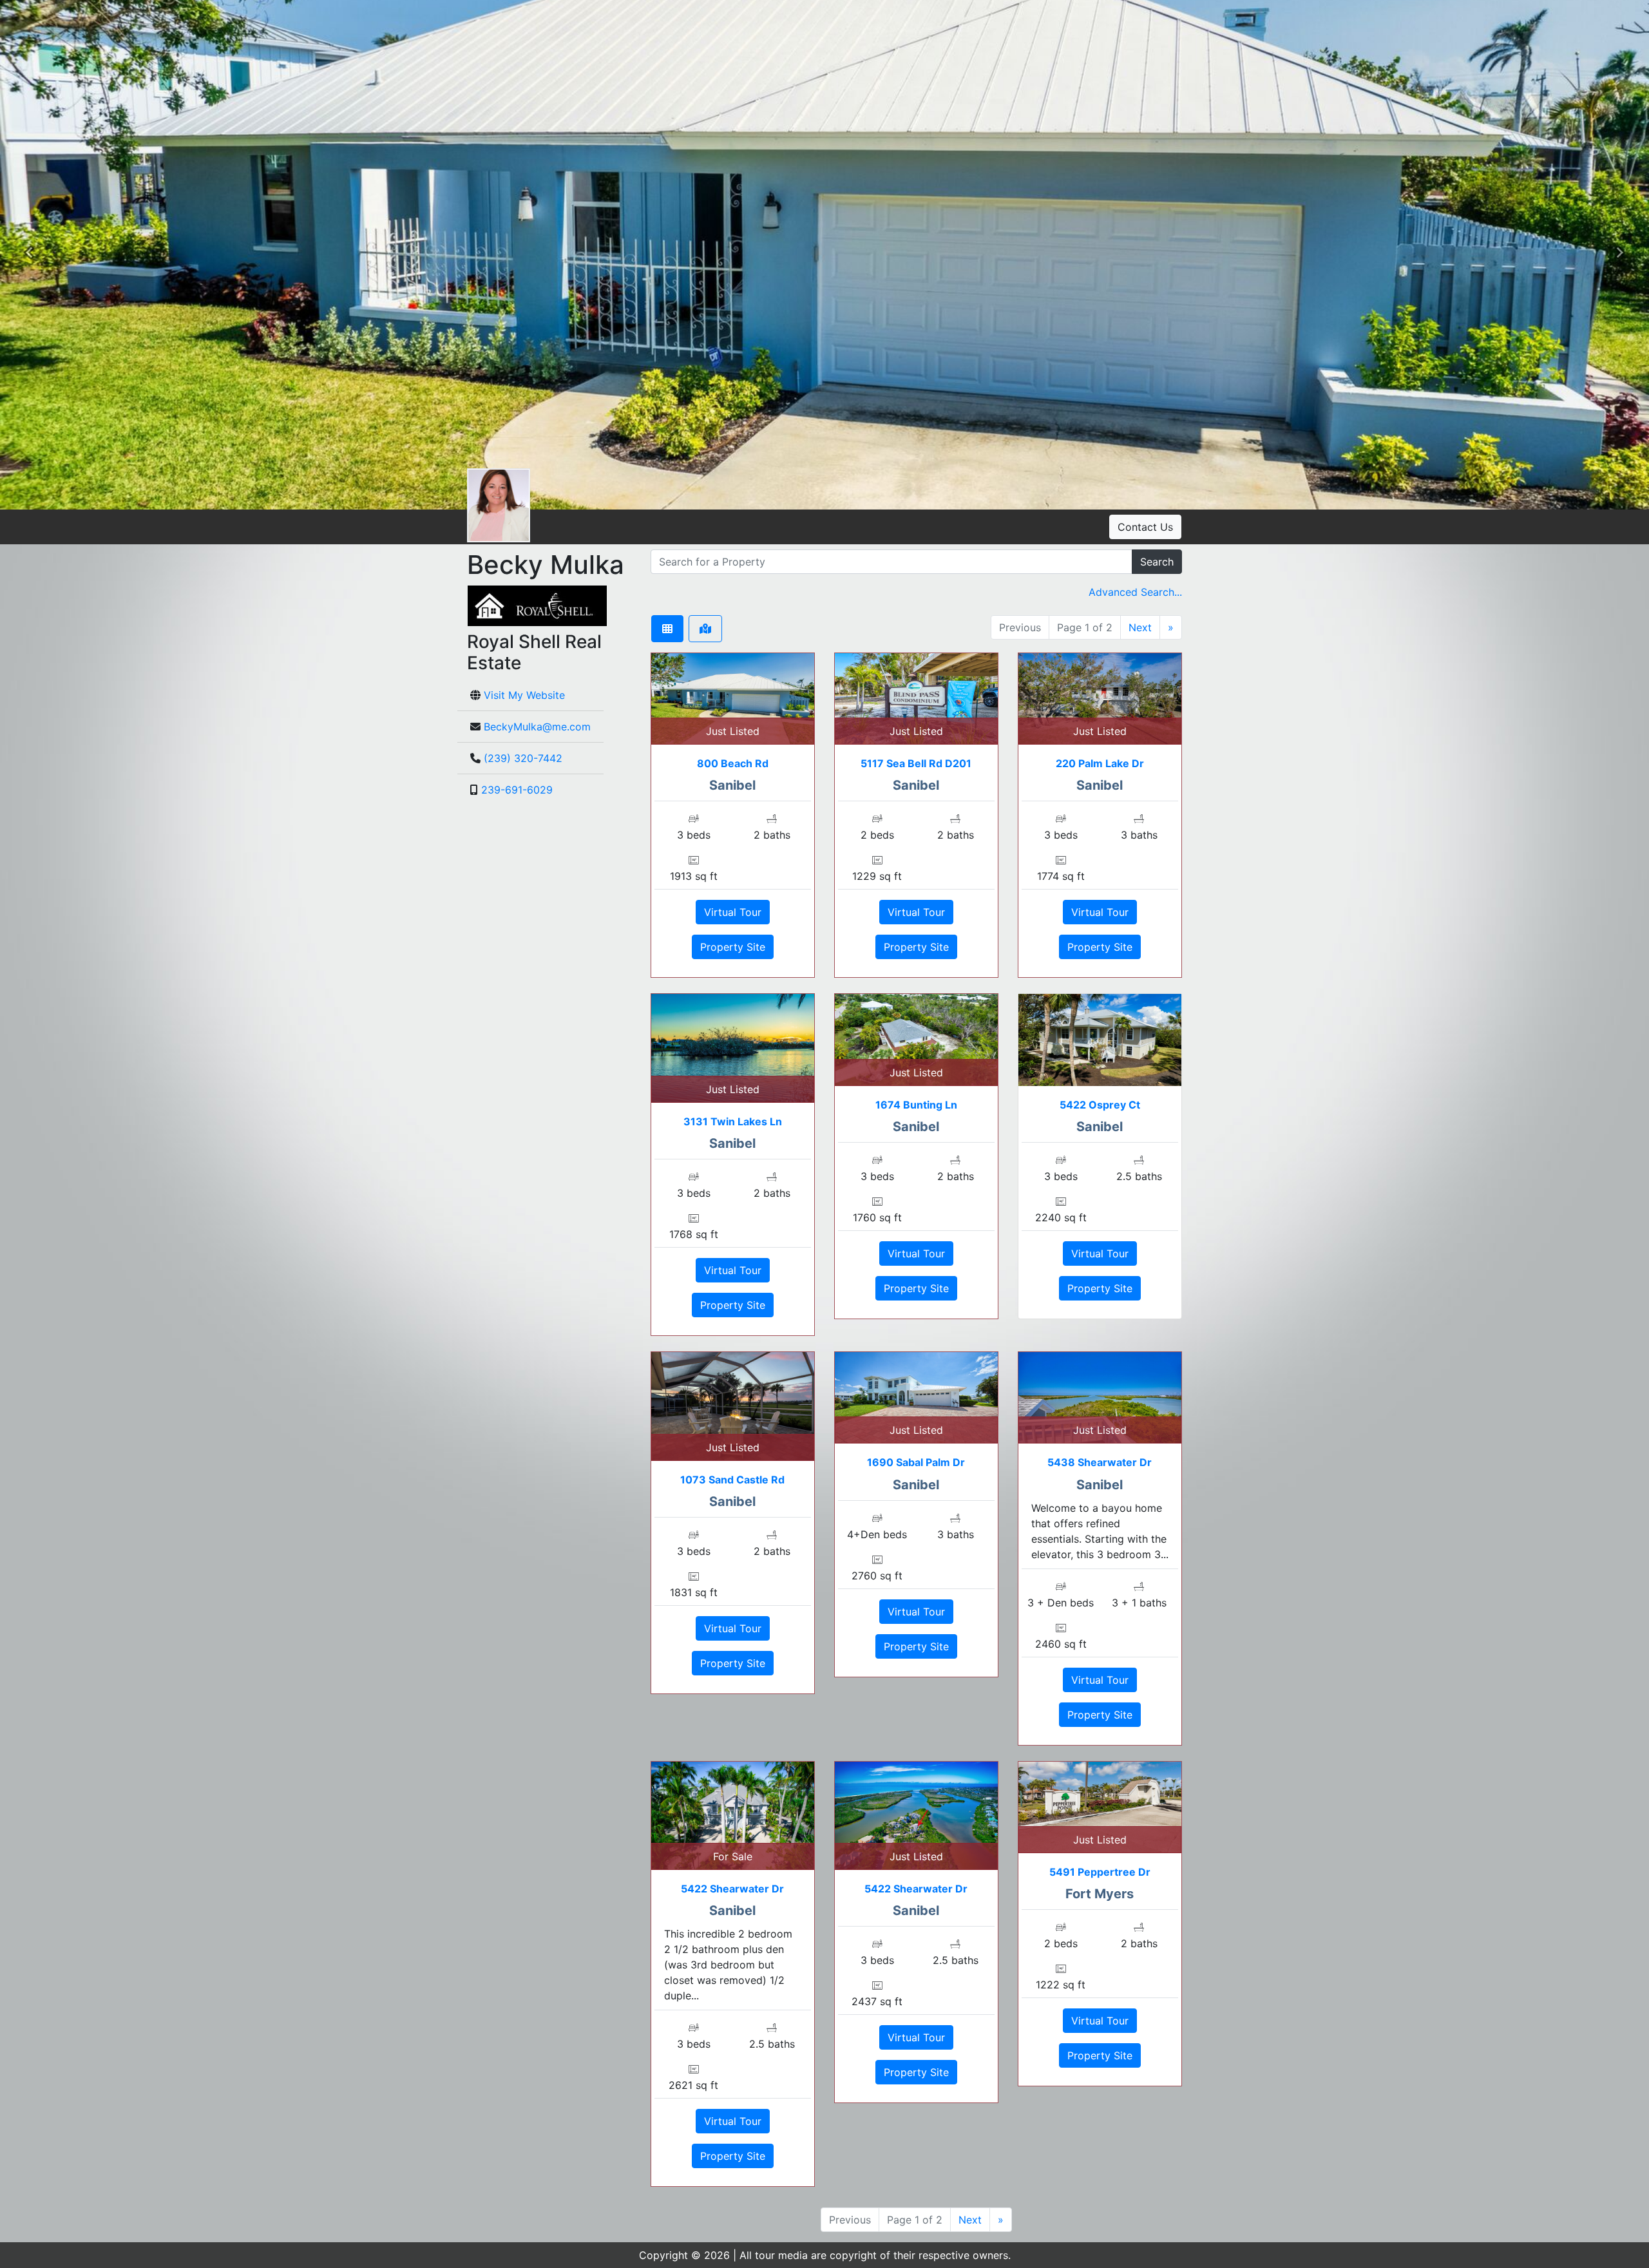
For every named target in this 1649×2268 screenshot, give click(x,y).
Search (1157, 562)
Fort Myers (1100, 1894)
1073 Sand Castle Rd (732, 1480)
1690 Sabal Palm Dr (916, 1462)
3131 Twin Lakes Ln (733, 1121)
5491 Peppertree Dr (1100, 1872)
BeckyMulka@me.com (537, 727)
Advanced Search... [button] (1135, 592)
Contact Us (1145, 527)
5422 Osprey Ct (1100, 1105)
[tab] (667, 629)
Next (1140, 627)
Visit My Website (524, 695)
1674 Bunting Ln (916, 1105)
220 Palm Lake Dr (1100, 763)
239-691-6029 (517, 790)
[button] (29, 254)
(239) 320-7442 (523, 758)
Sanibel (732, 785)
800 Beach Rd (733, 763)
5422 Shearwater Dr (732, 1889)
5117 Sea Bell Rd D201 (916, 763)
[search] (891, 562)
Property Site (733, 947)
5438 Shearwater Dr (1100, 1462)
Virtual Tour (733, 912)
